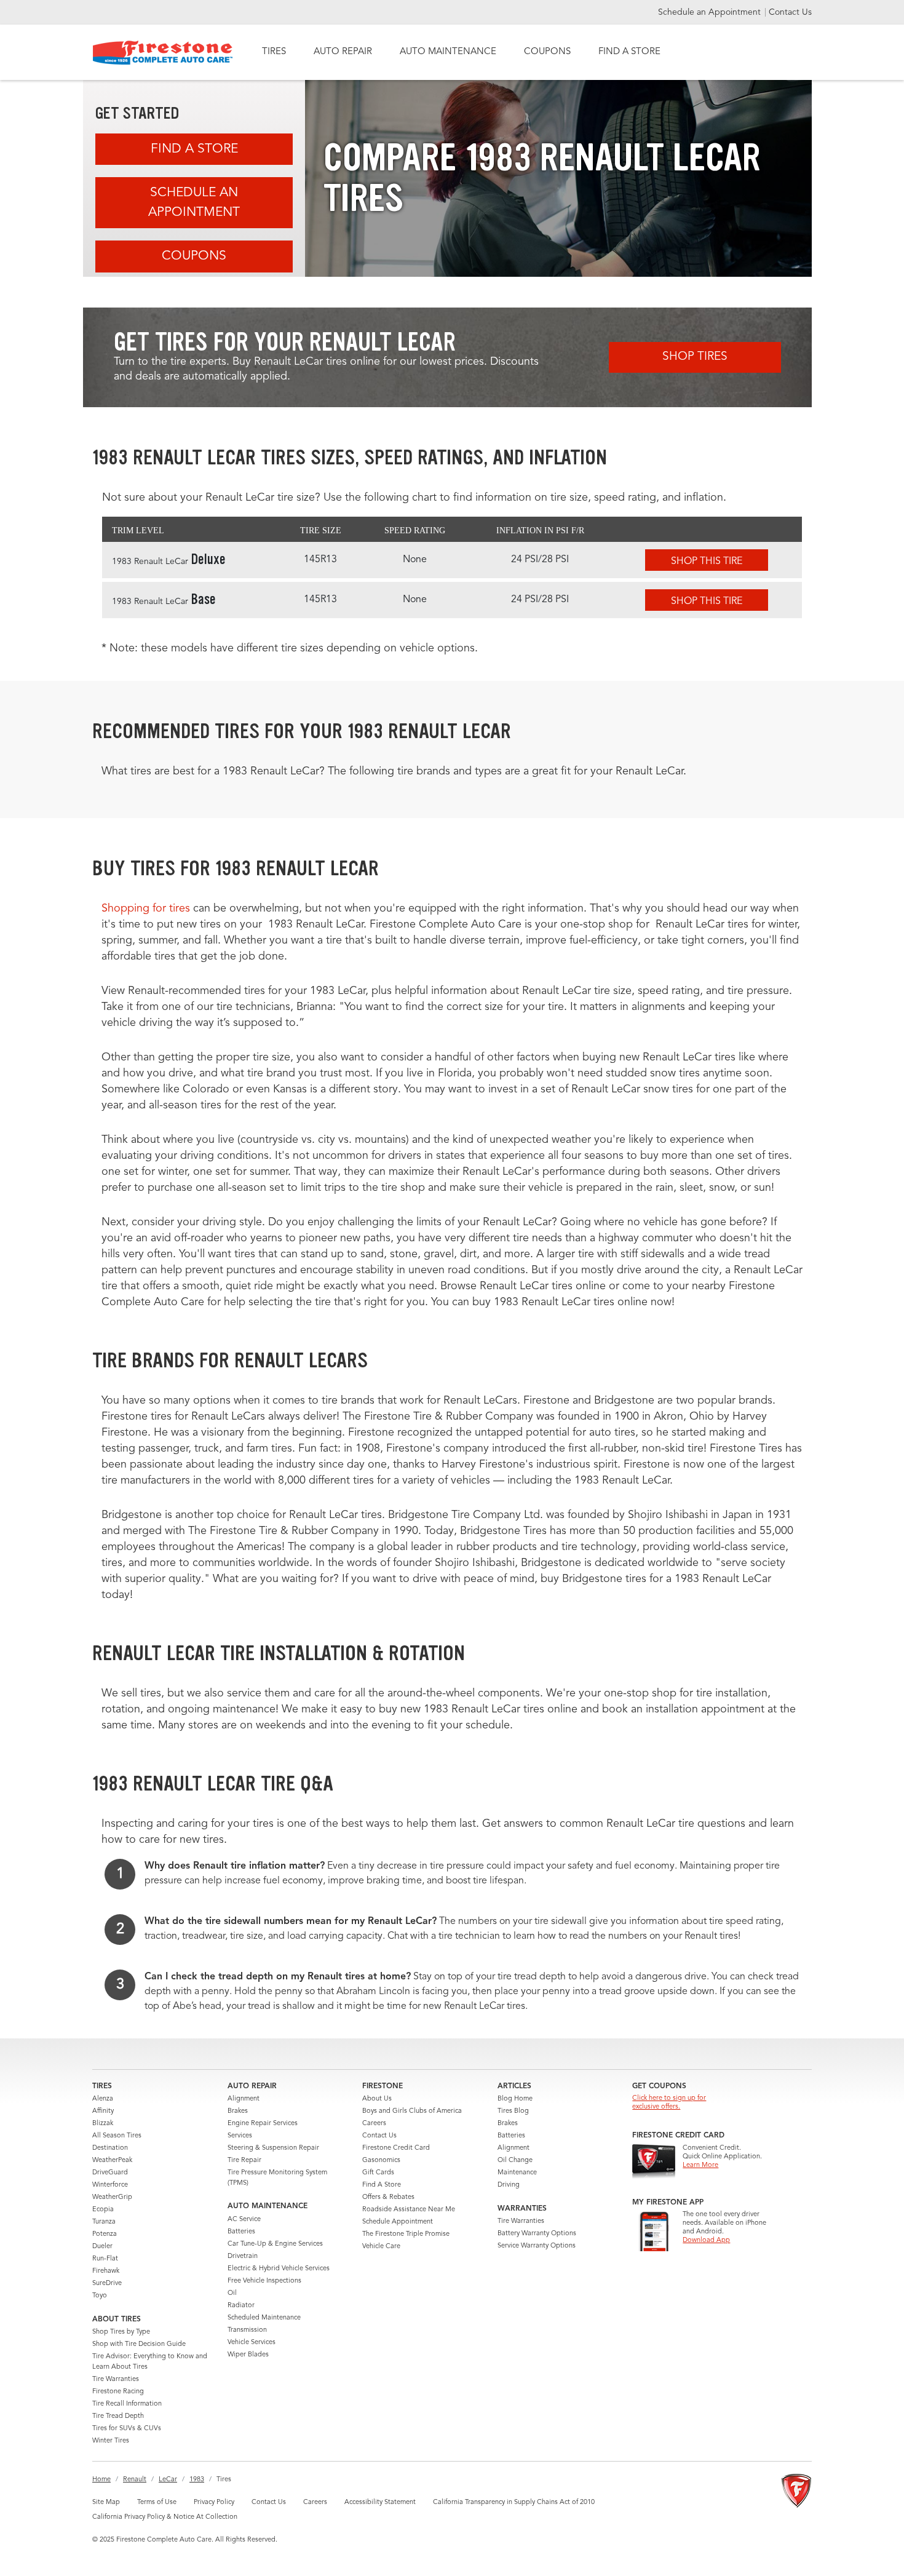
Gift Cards (378, 2173)
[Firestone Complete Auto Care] (163, 53)
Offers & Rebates (388, 2197)
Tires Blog (513, 2111)
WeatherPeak (112, 2161)
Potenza (105, 2234)
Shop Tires (695, 357)
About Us (377, 2099)
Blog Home (515, 2099)
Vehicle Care (381, 2247)
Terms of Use (157, 2502)
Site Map (106, 2502)
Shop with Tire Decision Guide (139, 2344)
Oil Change (515, 2161)
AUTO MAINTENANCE (448, 52)
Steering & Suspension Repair (273, 2148)
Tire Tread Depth (118, 2416)
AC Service (244, 2220)
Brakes (238, 2111)
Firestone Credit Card (396, 2148)
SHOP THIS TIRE (707, 562)
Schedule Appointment (398, 2222)
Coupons (194, 256)
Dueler (102, 2247)
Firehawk (106, 2271)
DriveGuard (110, 2173)
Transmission (247, 2330)
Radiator (241, 2306)
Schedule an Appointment (711, 12)
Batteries (241, 2232)
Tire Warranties (116, 2379)
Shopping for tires (146, 908)
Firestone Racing (118, 2392)
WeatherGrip (112, 2197)
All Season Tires (117, 2136)
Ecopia (103, 2210)
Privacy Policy (214, 2502)
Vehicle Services (252, 2343)
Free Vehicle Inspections (264, 2281)
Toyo (100, 2296)
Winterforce (110, 2185)
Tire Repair (244, 2161)
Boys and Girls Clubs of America (412, 2111)
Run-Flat (105, 2259)
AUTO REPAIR (343, 52)
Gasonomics (381, 2161)
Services (240, 2136)
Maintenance (517, 2173)
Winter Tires (111, 2441)
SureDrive (107, 2284)
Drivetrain (243, 2256)
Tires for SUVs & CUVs (127, 2429)
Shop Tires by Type (121, 2332)
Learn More (700, 2165)
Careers (374, 2124)
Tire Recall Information (127, 2404)
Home (101, 2480)
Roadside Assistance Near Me (409, 2210)
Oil (232, 2293)
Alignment (244, 2099)
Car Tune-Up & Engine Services (275, 2244)
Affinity (103, 2111)
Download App (706, 2240)
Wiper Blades (248, 2355)
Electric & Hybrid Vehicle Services (279, 2269)
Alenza (103, 2099)
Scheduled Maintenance (264, 2318)
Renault (135, 2480)
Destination (110, 2148)
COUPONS (547, 52)
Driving (509, 2185)
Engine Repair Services (263, 2124)
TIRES (274, 52)
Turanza (104, 2222)
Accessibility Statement (380, 2502)
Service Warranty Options (537, 2246)
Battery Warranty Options (537, 2234)
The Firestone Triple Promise (406, 2234)
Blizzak (103, 2124)
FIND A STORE (629, 52)
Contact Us (790, 12)
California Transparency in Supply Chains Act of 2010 (514, 2502)
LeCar (168, 2480)
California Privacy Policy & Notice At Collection (165, 2517)
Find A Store (194, 149)
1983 (197, 2480)
